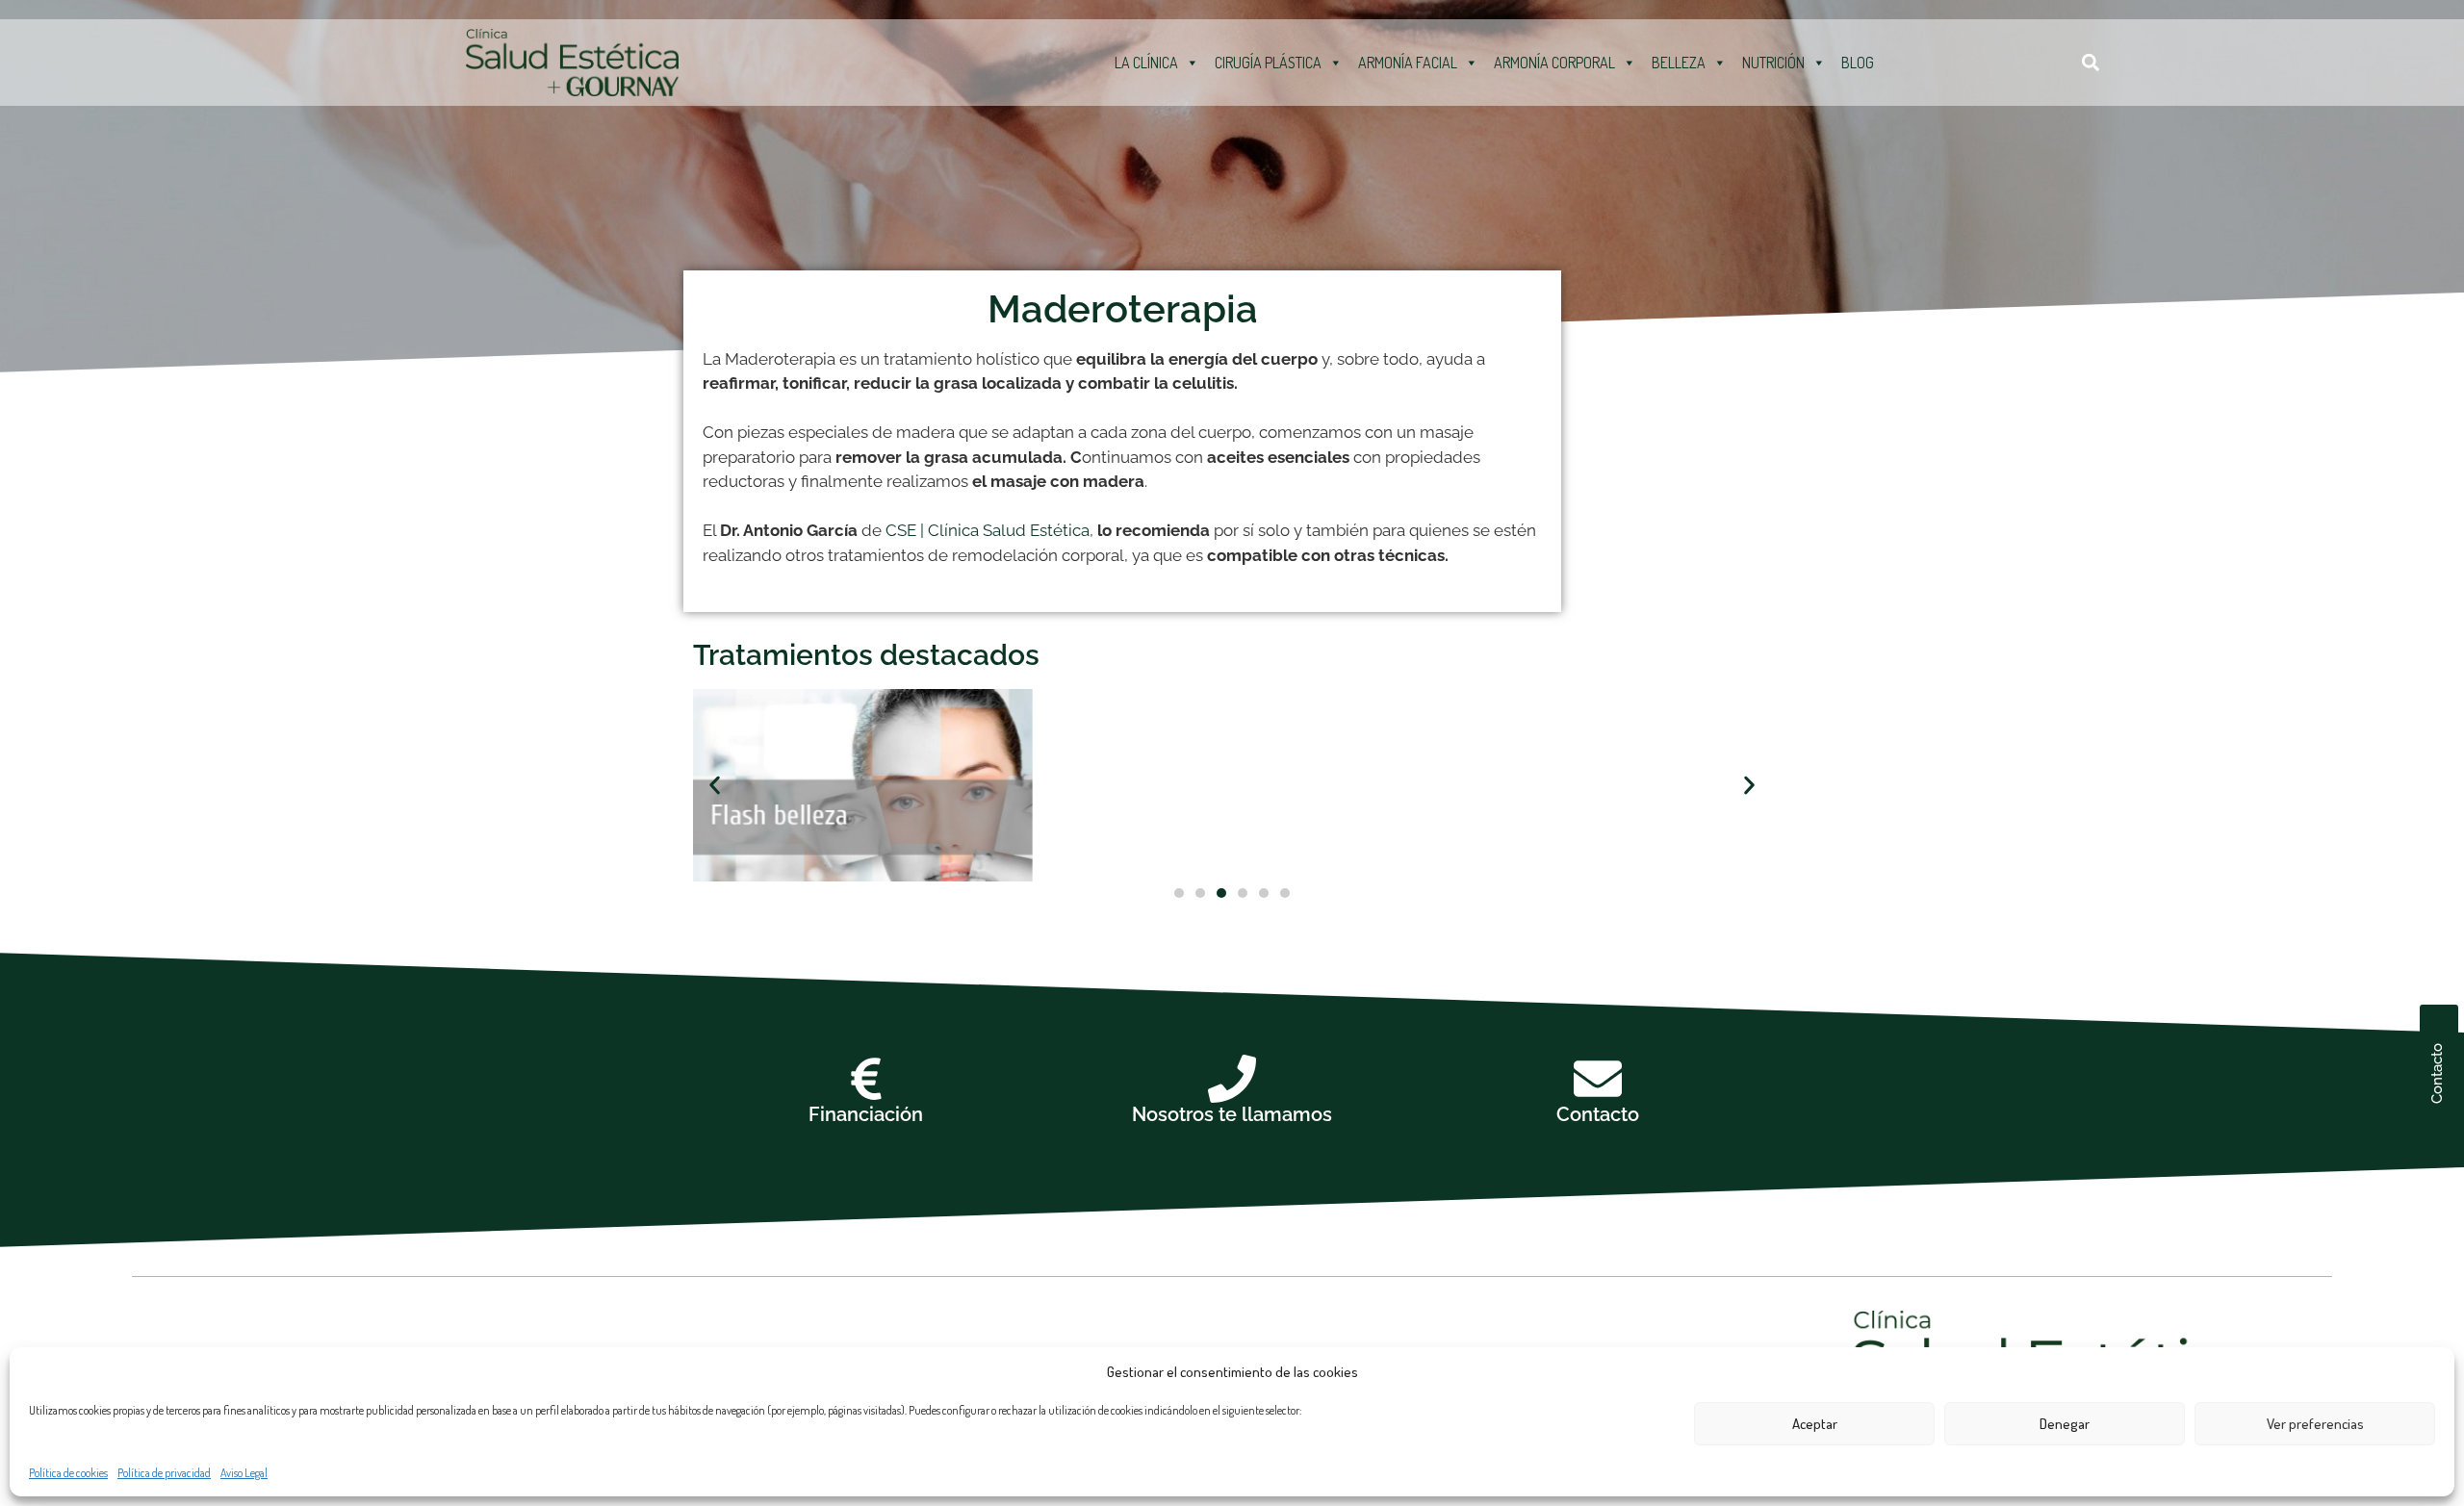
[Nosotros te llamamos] (1232, 1079)
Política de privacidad (164, 1473)
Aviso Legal (244, 1473)
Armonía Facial (1408, 63)
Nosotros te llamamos (1232, 1114)
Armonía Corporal (1554, 63)
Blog (1858, 63)
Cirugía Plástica (1268, 63)
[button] (2091, 62)
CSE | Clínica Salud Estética (988, 530)
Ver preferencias (2315, 1424)
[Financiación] (866, 1079)
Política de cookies (68, 1473)
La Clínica (1146, 63)
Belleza (1679, 63)
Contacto (1598, 1114)
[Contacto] (1598, 1079)
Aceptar (1815, 1424)
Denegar (2065, 1424)
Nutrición (1773, 63)
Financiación (866, 1114)
